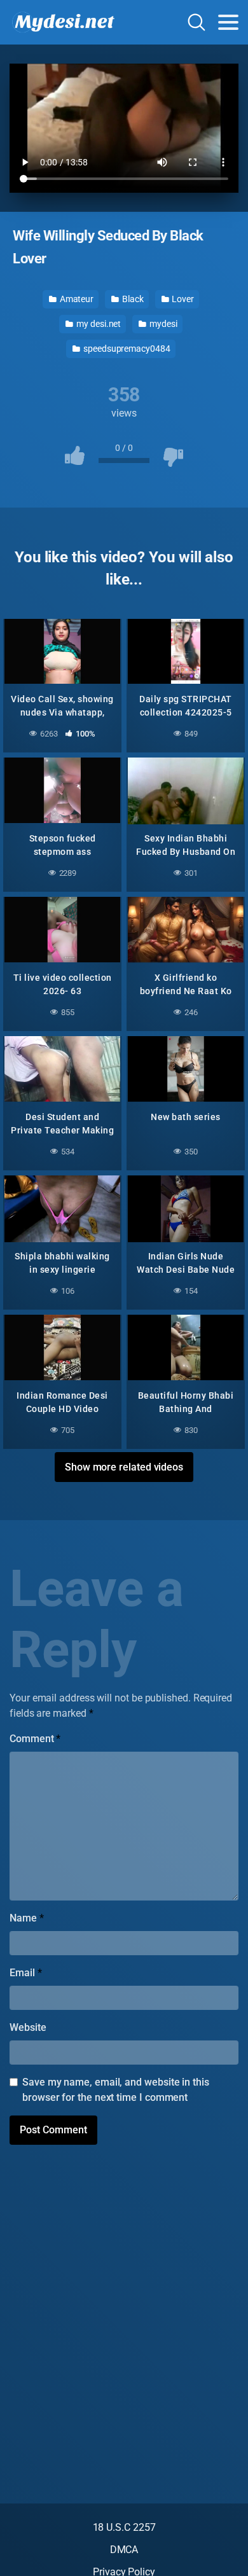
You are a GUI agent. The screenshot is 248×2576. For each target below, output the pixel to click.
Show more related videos (124, 1467)
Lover (183, 299)
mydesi (162, 324)
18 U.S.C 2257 (124, 2527)
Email (25, 1973)
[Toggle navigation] (228, 22)
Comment (35, 1739)
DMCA (124, 2550)
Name (27, 1918)
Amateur (76, 299)
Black (132, 299)
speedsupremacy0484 (126, 349)
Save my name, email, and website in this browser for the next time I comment (116, 2090)
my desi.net (98, 324)
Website (28, 2027)
